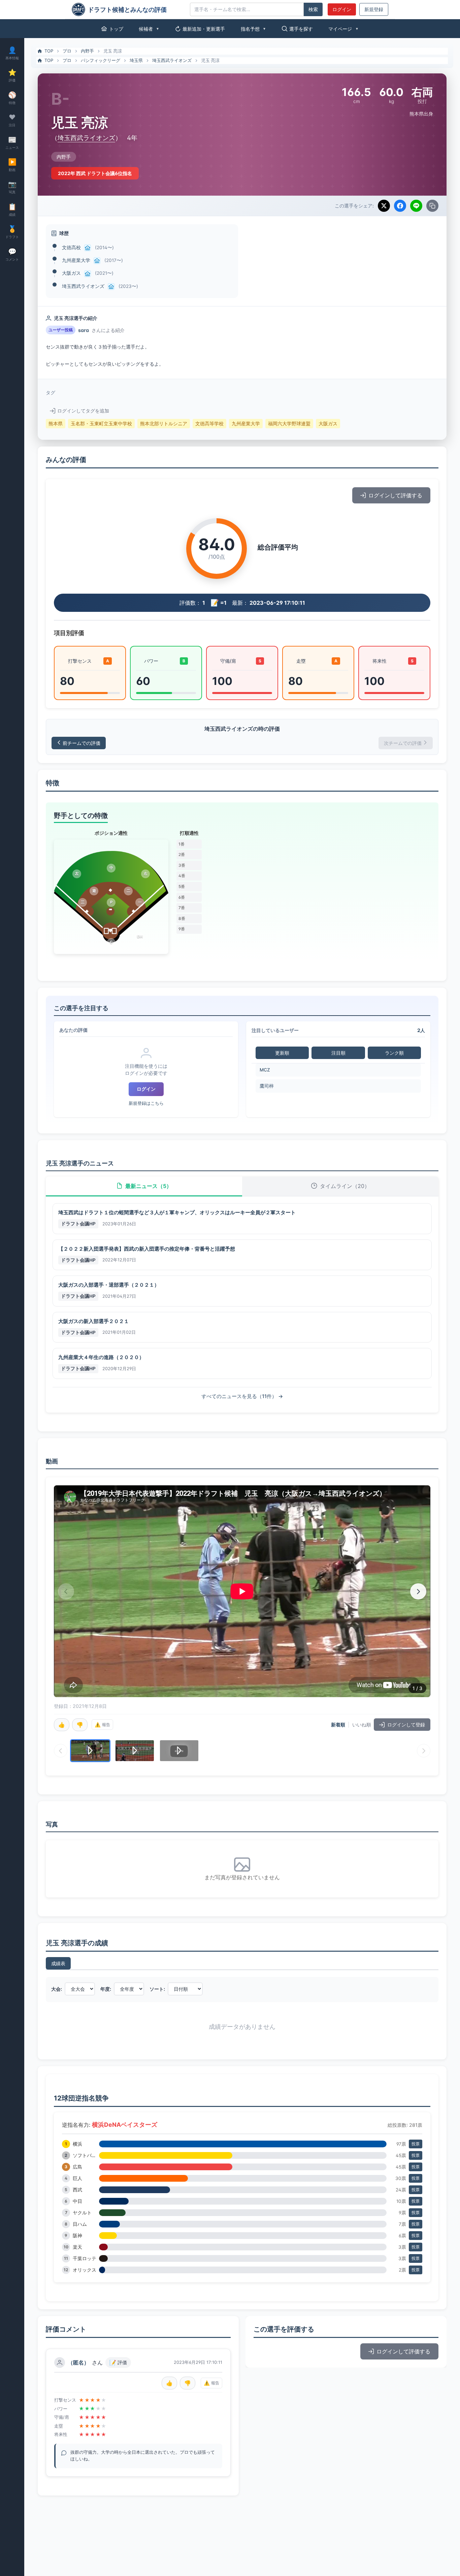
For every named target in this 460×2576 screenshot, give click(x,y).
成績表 (58, 1963)
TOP (49, 51)
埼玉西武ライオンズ (172, 60)
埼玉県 (136, 60)
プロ (67, 51)
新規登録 (374, 9)
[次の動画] (418, 1591)
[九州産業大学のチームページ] (97, 261)
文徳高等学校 (209, 424)
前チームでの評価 (81, 743)
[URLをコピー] (432, 206)
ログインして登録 (406, 1725)
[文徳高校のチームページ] (88, 248)
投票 (416, 2144)
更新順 (282, 1053)
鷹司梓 (267, 1086)
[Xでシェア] (384, 206)
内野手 (87, 51)
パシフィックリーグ (101, 60)
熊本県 (56, 424)
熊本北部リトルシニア (164, 424)
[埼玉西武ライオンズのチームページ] (111, 287)
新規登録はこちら (146, 1103)
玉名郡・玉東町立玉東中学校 (101, 424)
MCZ (265, 1070)
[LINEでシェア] (416, 206)
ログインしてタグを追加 (83, 411)
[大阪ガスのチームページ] (88, 274)
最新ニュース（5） (149, 1186)
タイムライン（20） (345, 1186)
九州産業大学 (76, 260)
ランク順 (394, 1053)
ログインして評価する (395, 495)
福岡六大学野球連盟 (289, 424)
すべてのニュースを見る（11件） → (242, 1396)
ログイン (342, 9)
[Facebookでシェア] (400, 206)
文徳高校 (71, 247)
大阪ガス (71, 273)
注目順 (338, 1053)
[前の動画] (66, 1591)
